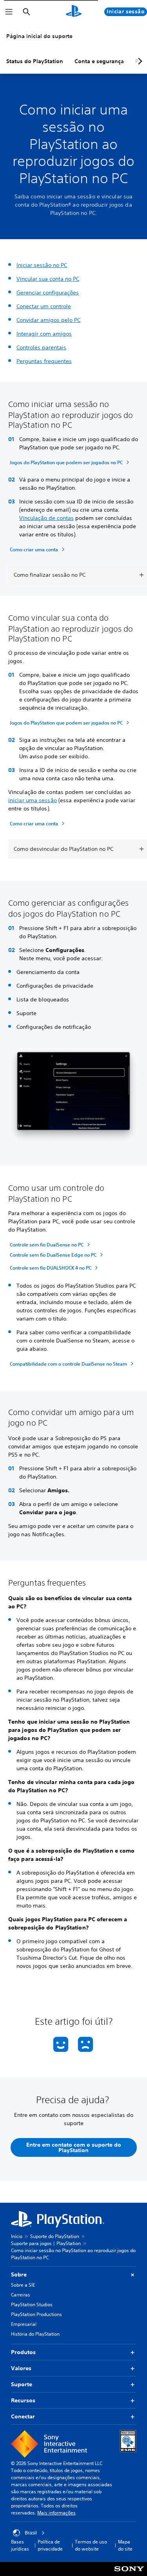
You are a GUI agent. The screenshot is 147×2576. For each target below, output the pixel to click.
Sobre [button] (19, 2274)
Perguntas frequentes (44, 361)
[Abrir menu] (9, 12)
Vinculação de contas (46, 518)
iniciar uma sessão (33, 800)
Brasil (31, 2533)
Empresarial (24, 2324)
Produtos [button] (23, 2352)
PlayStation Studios (32, 2304)
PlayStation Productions (36, 2314)
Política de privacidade (50, 2545)
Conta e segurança (99, 61)
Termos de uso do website (91, 2545)
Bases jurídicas (20, 2545)
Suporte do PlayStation (55, 2236)
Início (17, 2236)
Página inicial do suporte (39, 36)
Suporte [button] (22, 2384)
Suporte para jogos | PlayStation (46, 2243)
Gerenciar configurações (48, 292)
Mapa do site (125, 2545)
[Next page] (139, 61)
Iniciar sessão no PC (42, 265)
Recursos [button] (23, 2400)
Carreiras (21, 2295)
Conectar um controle (44, 306)
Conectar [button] (23, 2416)
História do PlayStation (35, 2334)
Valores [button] (21, 2368)
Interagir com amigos (44, 334)
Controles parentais (41, 347)
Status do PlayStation (35, 61)
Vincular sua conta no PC (48, 279)
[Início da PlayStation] (74, 12)
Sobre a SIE (23, 2285)
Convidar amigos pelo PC (48, 320)
